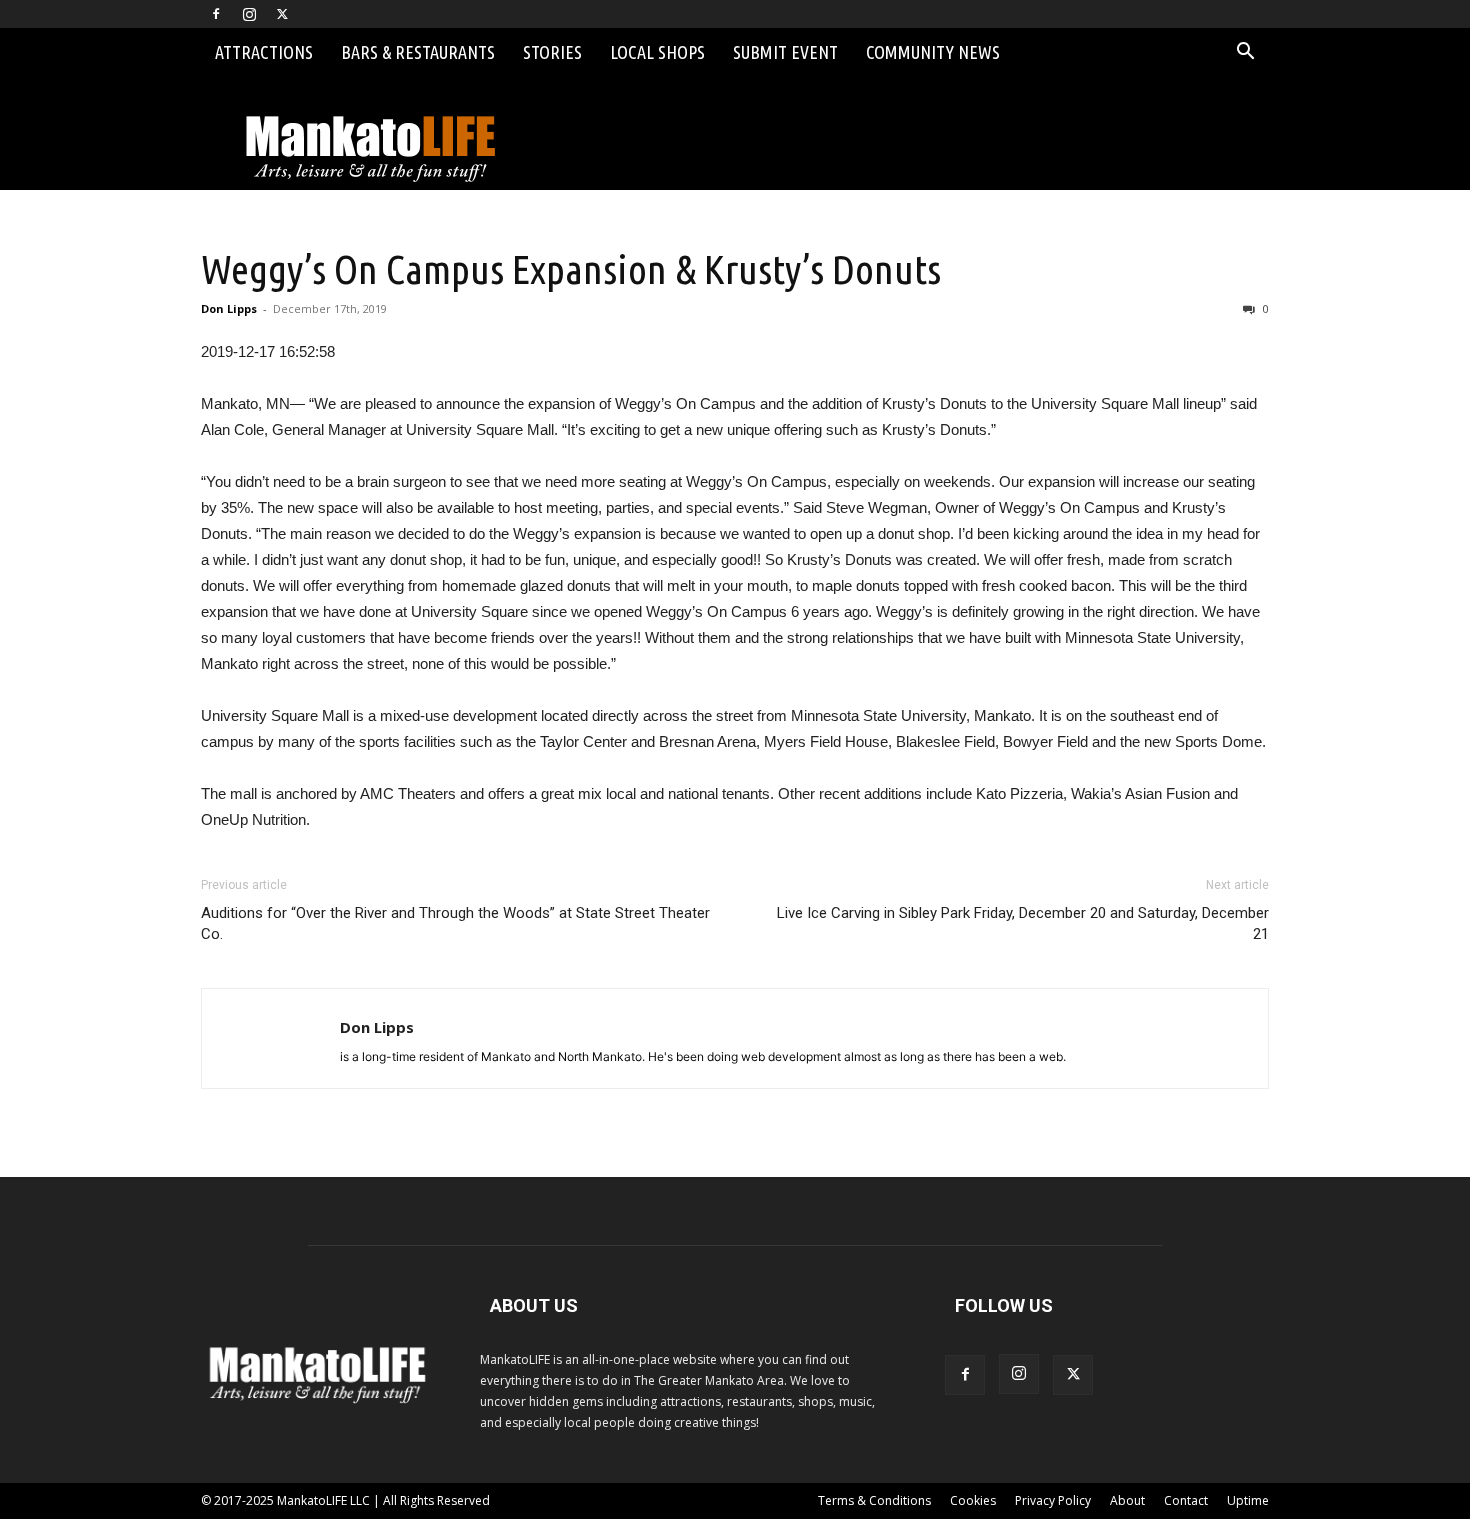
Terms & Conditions (874, 1500)
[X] (282, 14)
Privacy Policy (1053, 1500)
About (1127, 1500)
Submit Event (785, 52)
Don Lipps (229, 308)
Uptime (1248, 1500)
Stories (552, 52)
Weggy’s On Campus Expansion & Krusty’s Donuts (571, 269)
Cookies (973, 1500)
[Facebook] (216, 14)
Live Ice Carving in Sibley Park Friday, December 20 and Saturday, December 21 (1023, 923)
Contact (1186, 1500)
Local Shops (657, 52)
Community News (933, 52)
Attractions (264, 52)
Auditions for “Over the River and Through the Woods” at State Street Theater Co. (455, 923)
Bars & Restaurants (418, 52)
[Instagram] (249, 14)
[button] (1245, 53)
